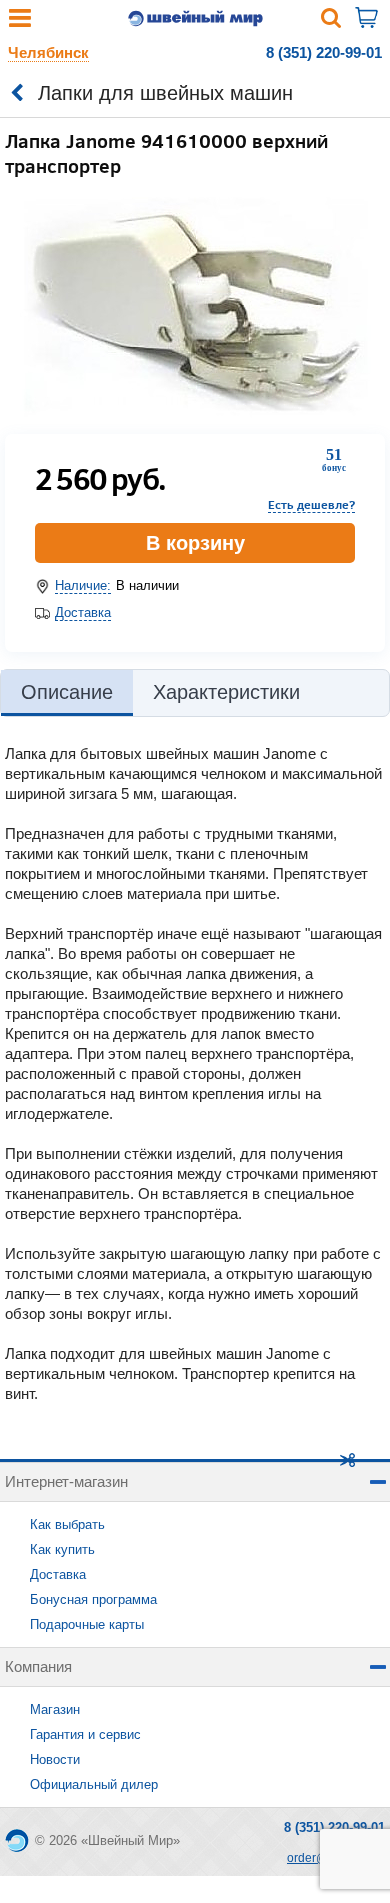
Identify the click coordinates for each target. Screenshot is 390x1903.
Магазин (55, 1709)
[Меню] (20, 22)
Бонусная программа (93, 1599)
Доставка (83, 612)
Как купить (62, 1549)
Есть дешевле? (311, 504)
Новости (55, 1759)
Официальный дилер (94, 1784)
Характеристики (226, 692)
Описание (67, 692)
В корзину (195, 543)
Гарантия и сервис (85, 1734)
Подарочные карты (87, 1624)
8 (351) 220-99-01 (324, 52)
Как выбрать (67, 1524)
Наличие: (83, 585)
